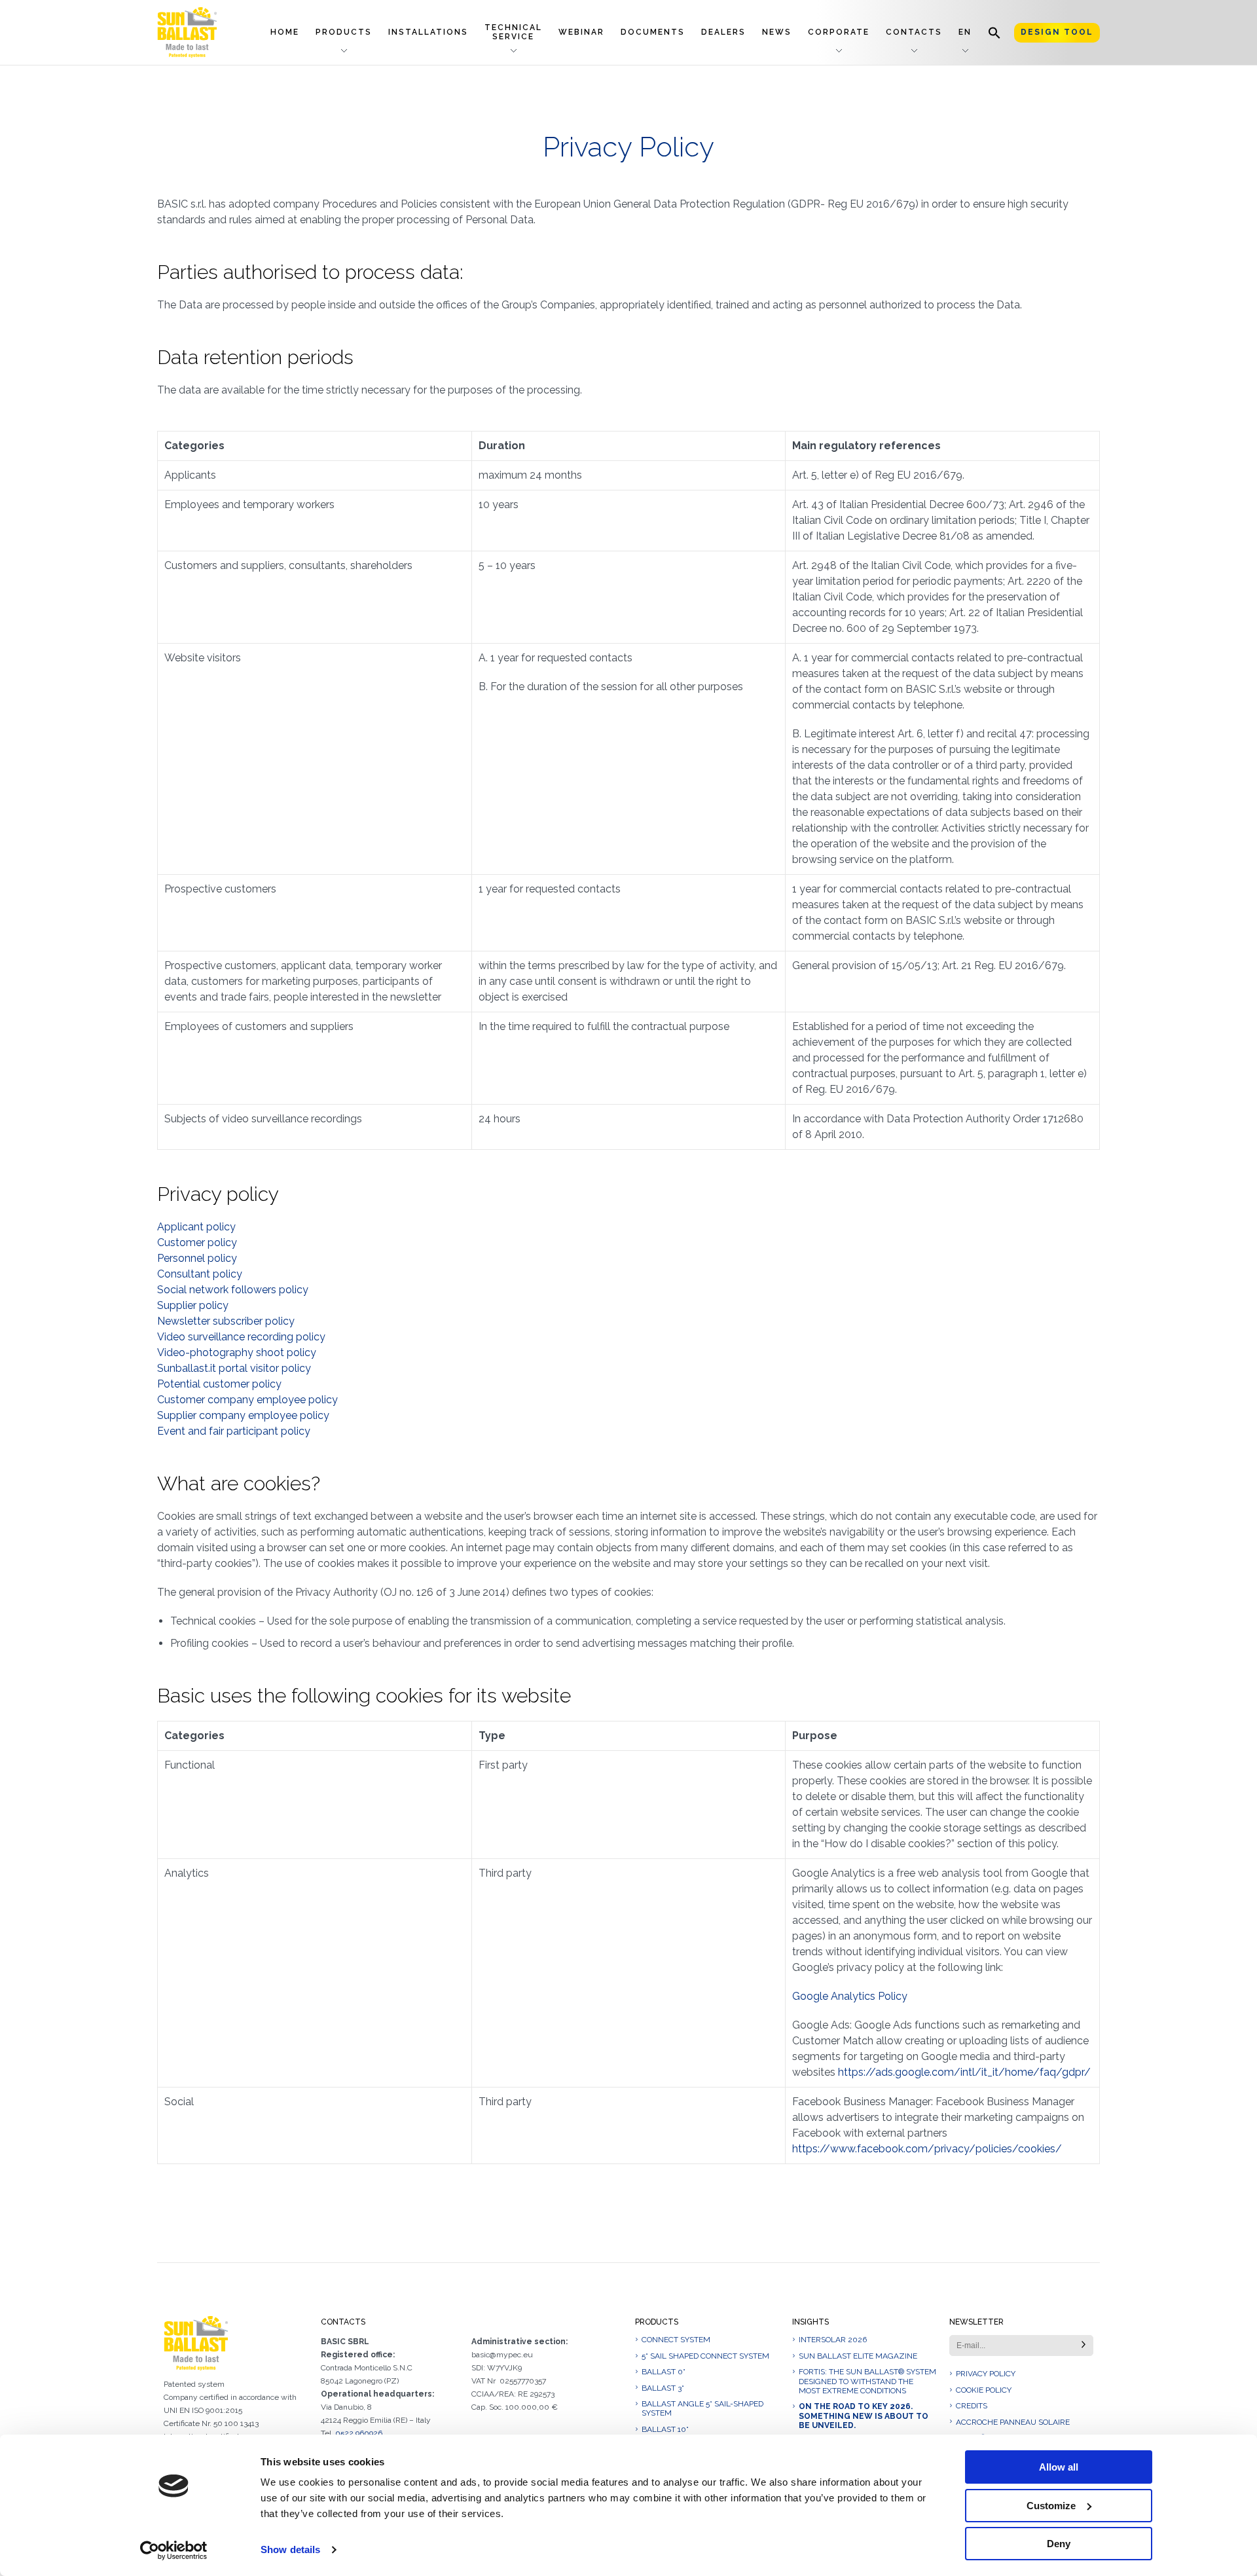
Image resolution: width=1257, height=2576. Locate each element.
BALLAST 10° (665, 2429)
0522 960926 (359, 2433)
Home (285, 32)
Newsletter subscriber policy (226, 1321)
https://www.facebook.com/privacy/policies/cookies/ (927, 2149)
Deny (1059, 2544)
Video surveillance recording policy (241, 1337)
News (777, 32)
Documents (653, 32)
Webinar (581, 32)
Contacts (914, 32)
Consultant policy (200, 1274)
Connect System (676, 2340)
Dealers (723, 32)
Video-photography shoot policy (237, 1352)
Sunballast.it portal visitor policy (234, 1368)
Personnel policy (197, 1258)
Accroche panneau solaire (1013, 2422)
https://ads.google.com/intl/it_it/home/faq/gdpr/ (964, 2072)
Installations (428, 32)
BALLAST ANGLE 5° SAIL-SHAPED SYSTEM (702, 2408)
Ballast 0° (664, 2372)
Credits (972, 2406)
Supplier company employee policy (243, 1415)
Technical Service (513, 32)
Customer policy (197, 1242)
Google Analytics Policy (850, 1996)
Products (344, 32)
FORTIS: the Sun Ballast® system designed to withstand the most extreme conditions (867, 2381)
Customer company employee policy (247, 1400)
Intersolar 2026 (833, 2340)
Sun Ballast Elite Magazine (858, 2356)
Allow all (1059, 2467)
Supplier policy (193, 1305)
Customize (1051, 2506)
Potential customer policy (219, 1384)
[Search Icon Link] (994, 32)
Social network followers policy (233, 1290)
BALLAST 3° (663, 2388)
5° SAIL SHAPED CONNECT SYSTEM (705, 2356)
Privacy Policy (986, 2374)
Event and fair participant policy (234, 1431)
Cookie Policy (984, 2390)
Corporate (839, 32)
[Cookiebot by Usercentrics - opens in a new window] (174, 2550)
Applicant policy (196, 1227)
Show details (290, 2549)
